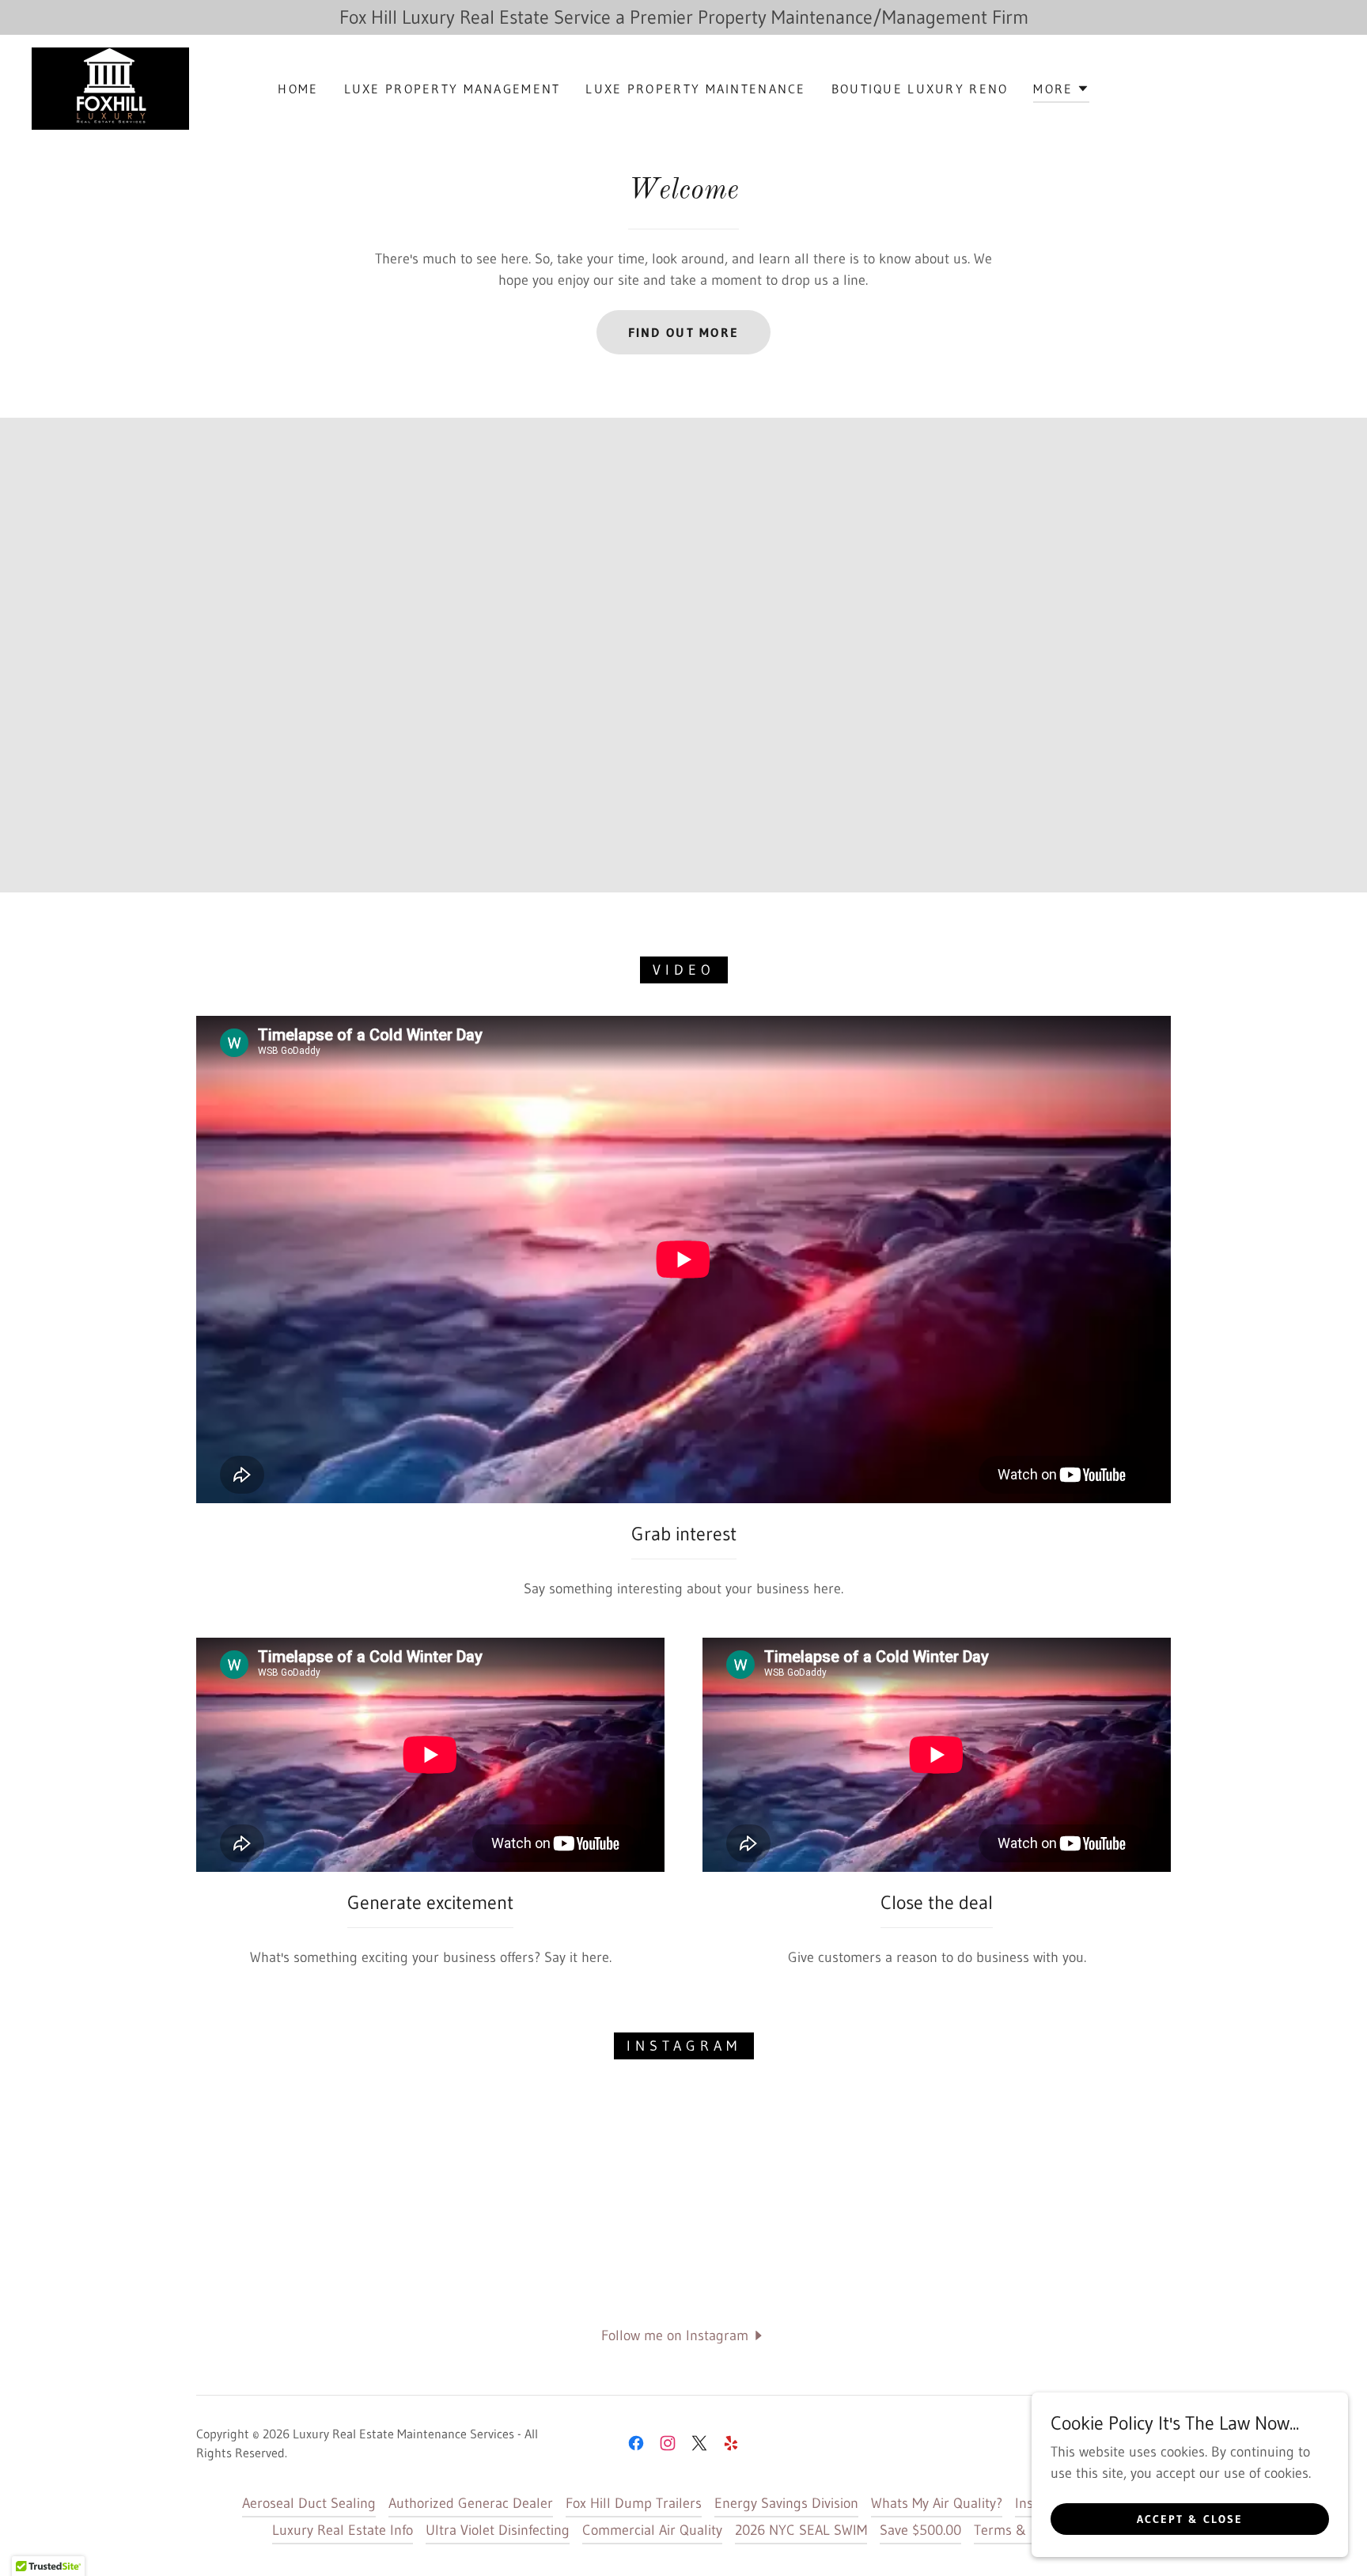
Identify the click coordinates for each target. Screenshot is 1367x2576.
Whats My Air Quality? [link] (937, 2503)
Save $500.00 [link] (920, 2530)
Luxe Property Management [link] (453, 89)
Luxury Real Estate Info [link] (343, 2530)
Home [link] (298, 89)
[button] (1061, 91)
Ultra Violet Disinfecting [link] (498, 2530)
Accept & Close (1190, 2519)
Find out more (684, 332)
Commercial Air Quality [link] (652, 2530)
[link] (110, 88)
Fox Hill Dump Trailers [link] (634, 2503)
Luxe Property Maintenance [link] (695, 89)
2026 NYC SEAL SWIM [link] (801, 2530)
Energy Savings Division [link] (786, 2503)
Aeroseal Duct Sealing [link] (309, 2503)
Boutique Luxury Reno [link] (920, 89)
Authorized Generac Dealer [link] (471, 2503)
